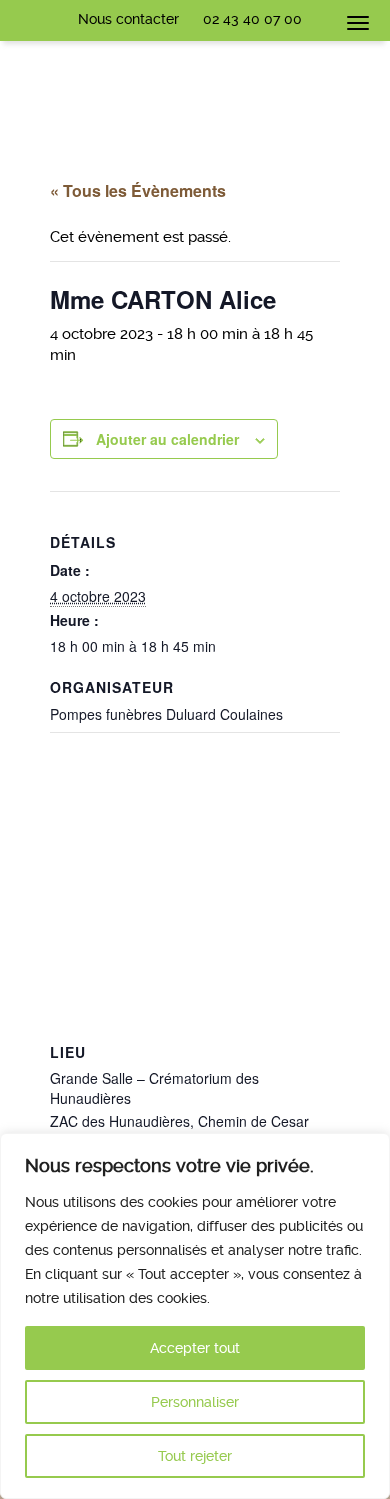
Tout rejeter (195, 1456)
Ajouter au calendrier (167, 439)
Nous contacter (128, 19)
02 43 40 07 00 (252, 19)
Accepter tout (195, 1348)
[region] (195, 1316)
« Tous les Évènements (138, 190)
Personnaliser (195, 1402)
